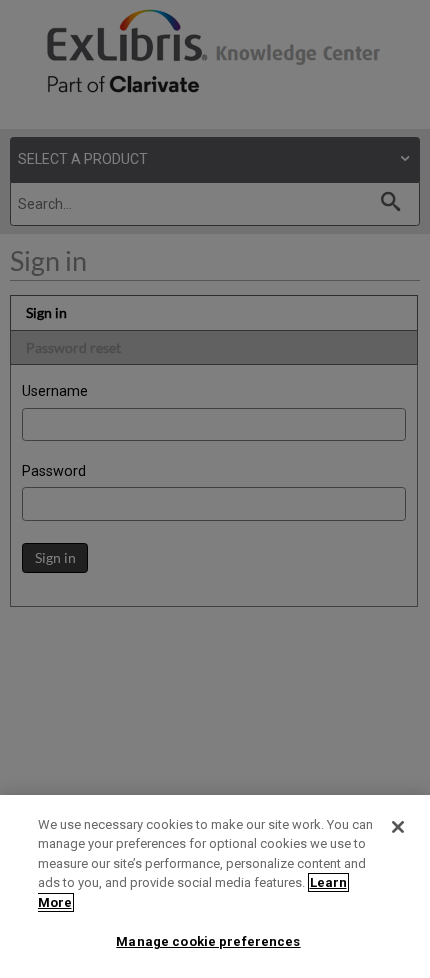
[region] (215, 886)
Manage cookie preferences (208, 941)
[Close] (398, 827)
